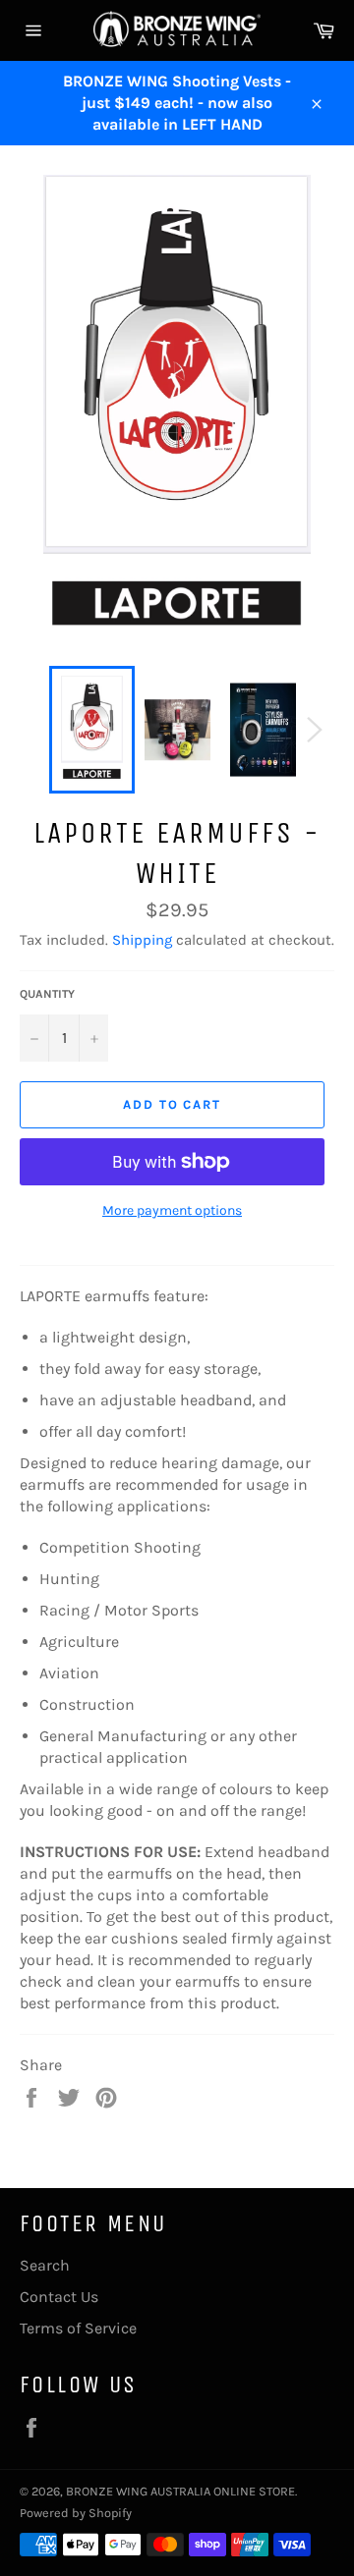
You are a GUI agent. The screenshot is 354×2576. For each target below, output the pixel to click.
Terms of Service (78, 2328)
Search (45, 2265)
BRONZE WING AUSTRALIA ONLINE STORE (180, 2491)
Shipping (142, 940)
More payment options (172, 1210)
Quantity (47, 994)
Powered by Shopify (76, 2513)
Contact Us (59, 2297)
